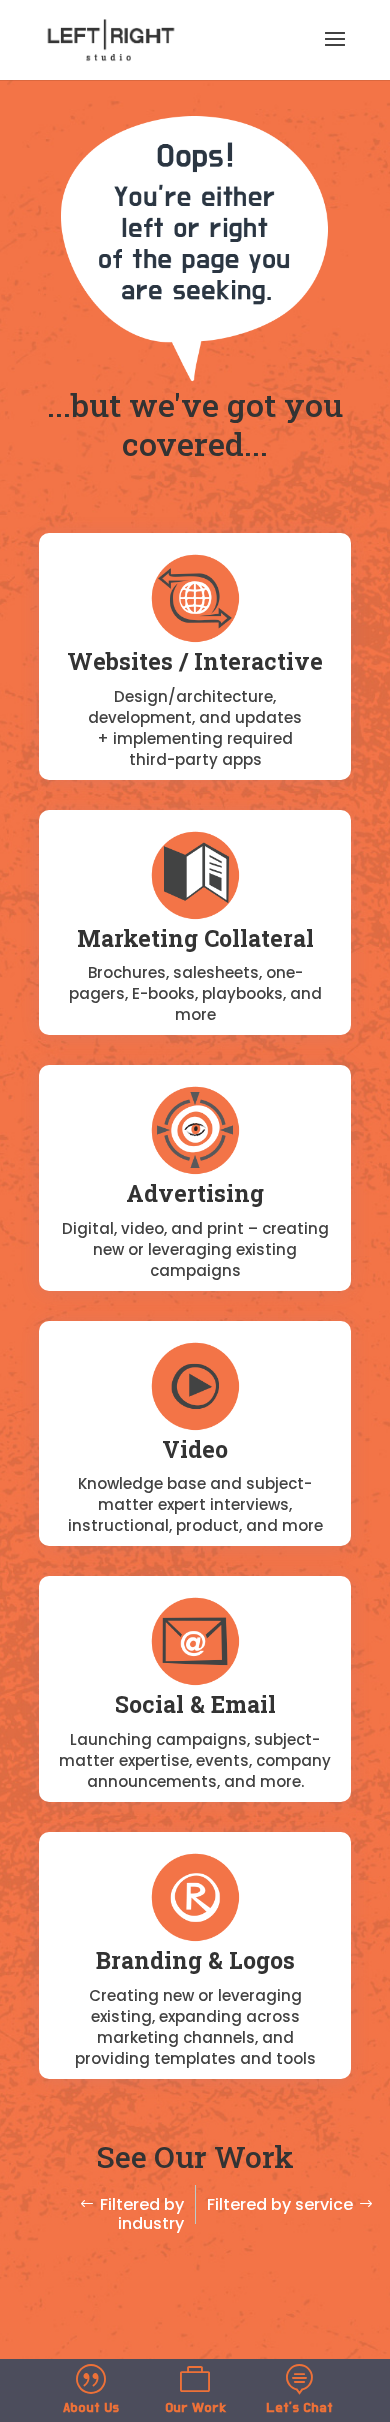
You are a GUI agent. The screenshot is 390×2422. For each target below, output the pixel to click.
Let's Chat (299, 2408)
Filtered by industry (142, 2214)
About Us (91, 2408)
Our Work (195, 2408)
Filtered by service (280, 2204)
